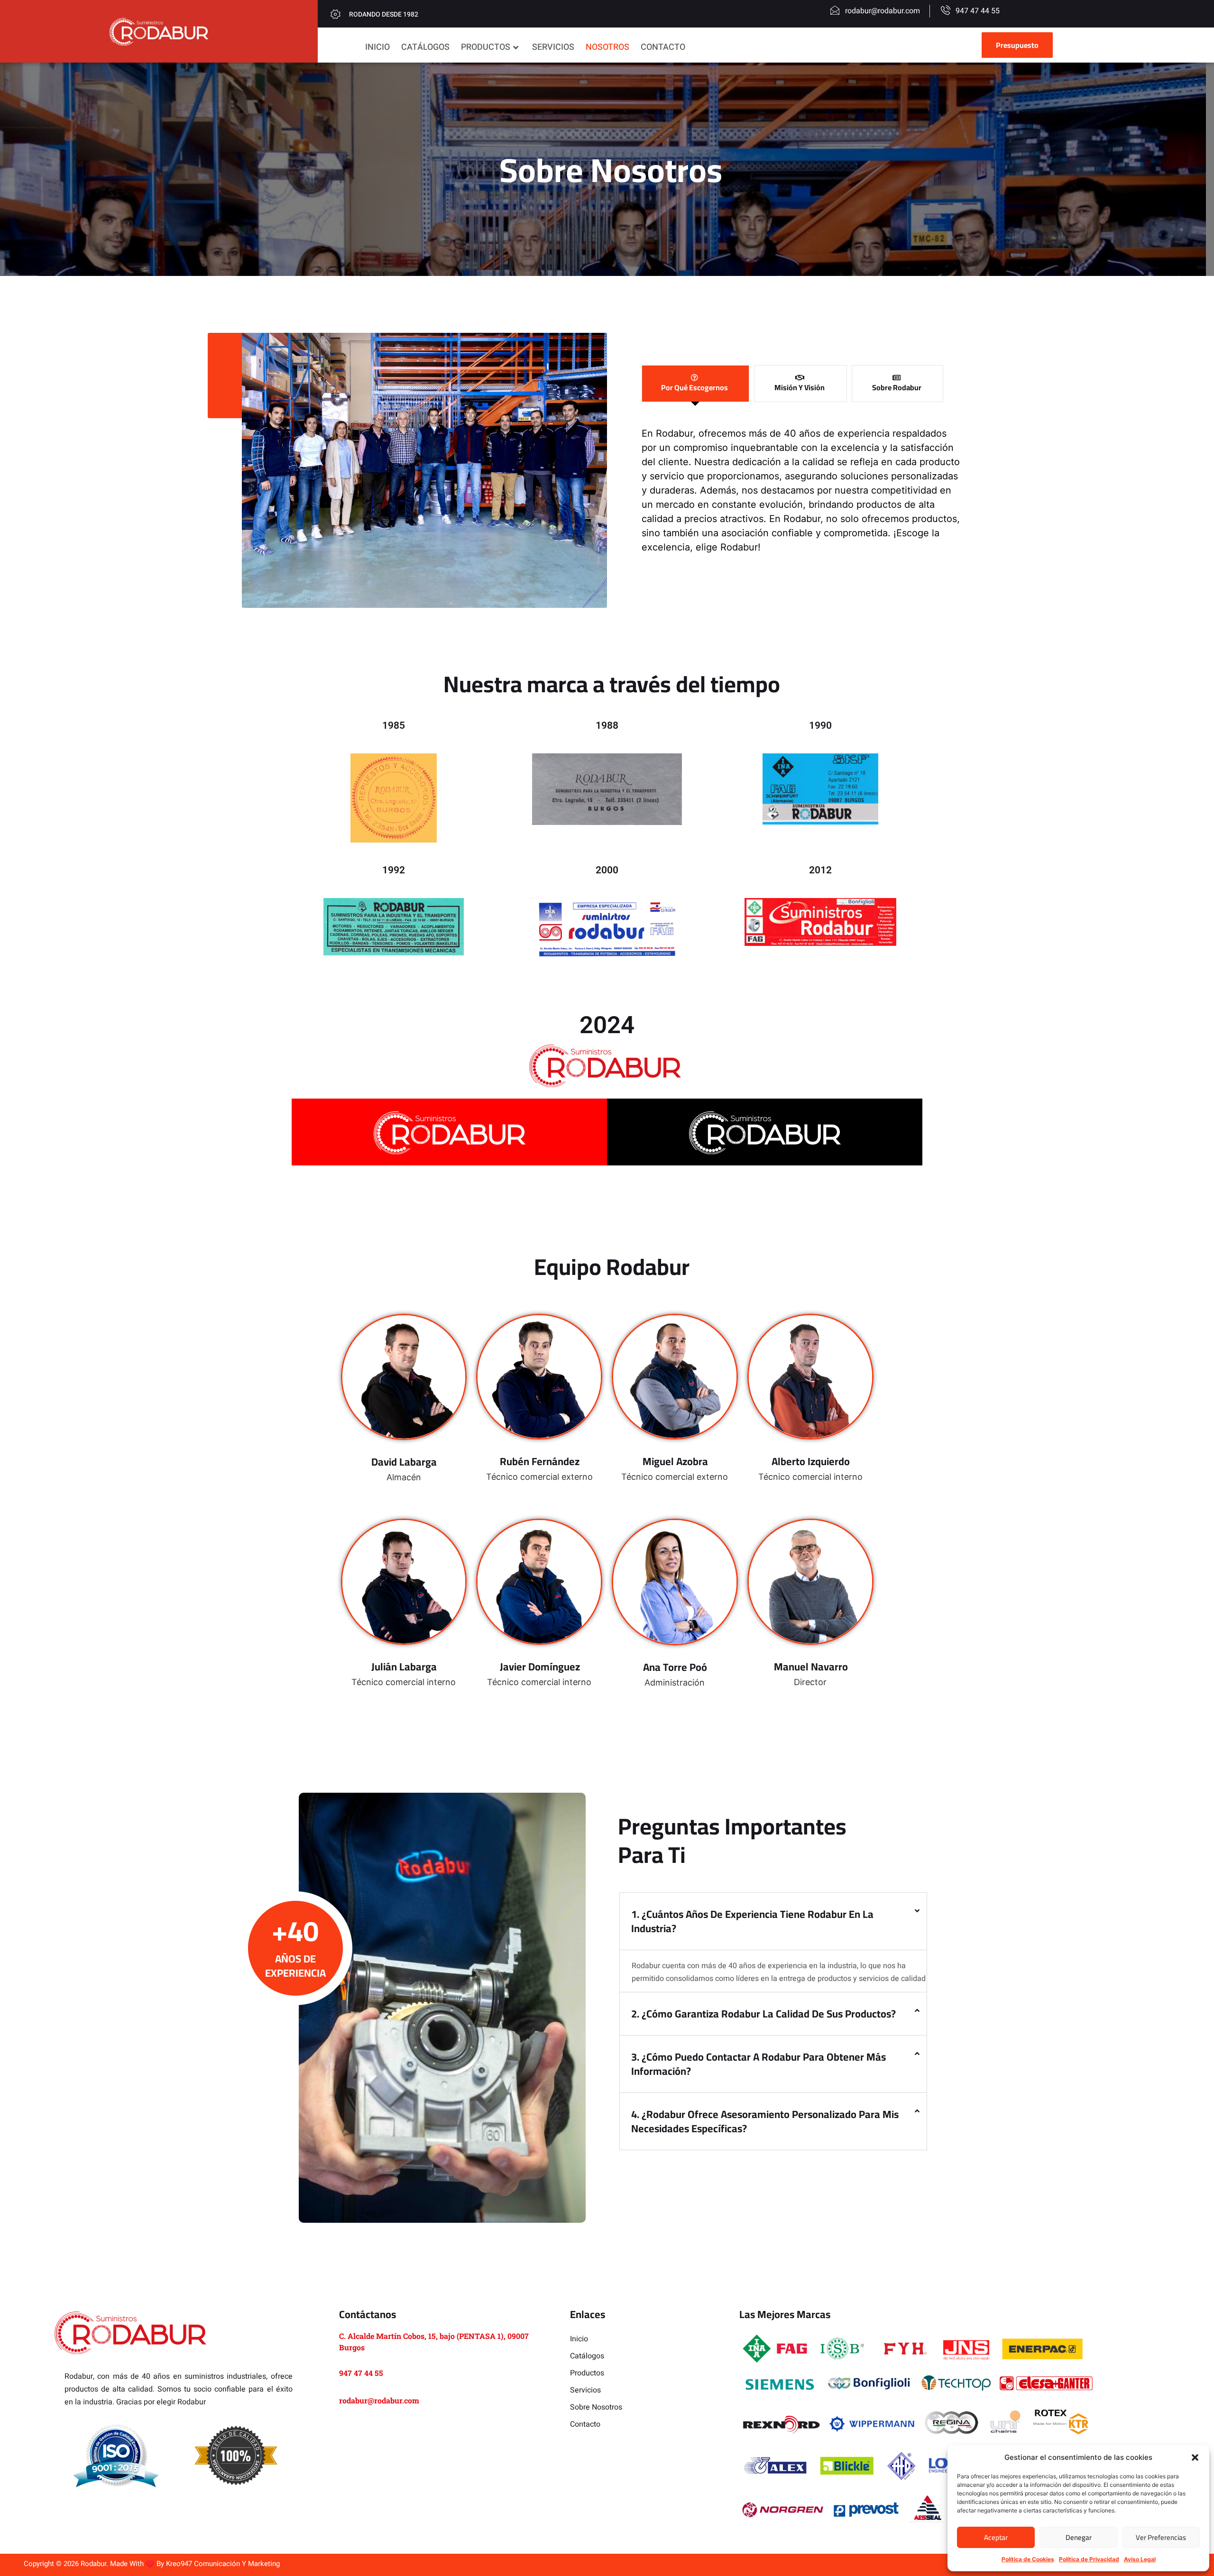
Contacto (663, 47)
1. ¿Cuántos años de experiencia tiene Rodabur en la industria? (752, 1921)
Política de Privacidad (1089, 2559)
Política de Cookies (1028, 2559)
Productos (486, 47)
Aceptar (996, 2537)
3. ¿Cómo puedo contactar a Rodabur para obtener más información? (759, 2064)
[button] (1195, 2457)
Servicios (553, 47)
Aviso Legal (1140, 2559)
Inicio (377, 47)
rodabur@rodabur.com (379, 2400)
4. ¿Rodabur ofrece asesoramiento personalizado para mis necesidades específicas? (765, 2121)
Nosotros (607, 47)
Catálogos (425, 47)
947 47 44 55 (361, 2373)
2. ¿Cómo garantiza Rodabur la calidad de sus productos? (763, 2014)
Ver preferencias (1161, 2537)
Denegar (1079, 2537)
